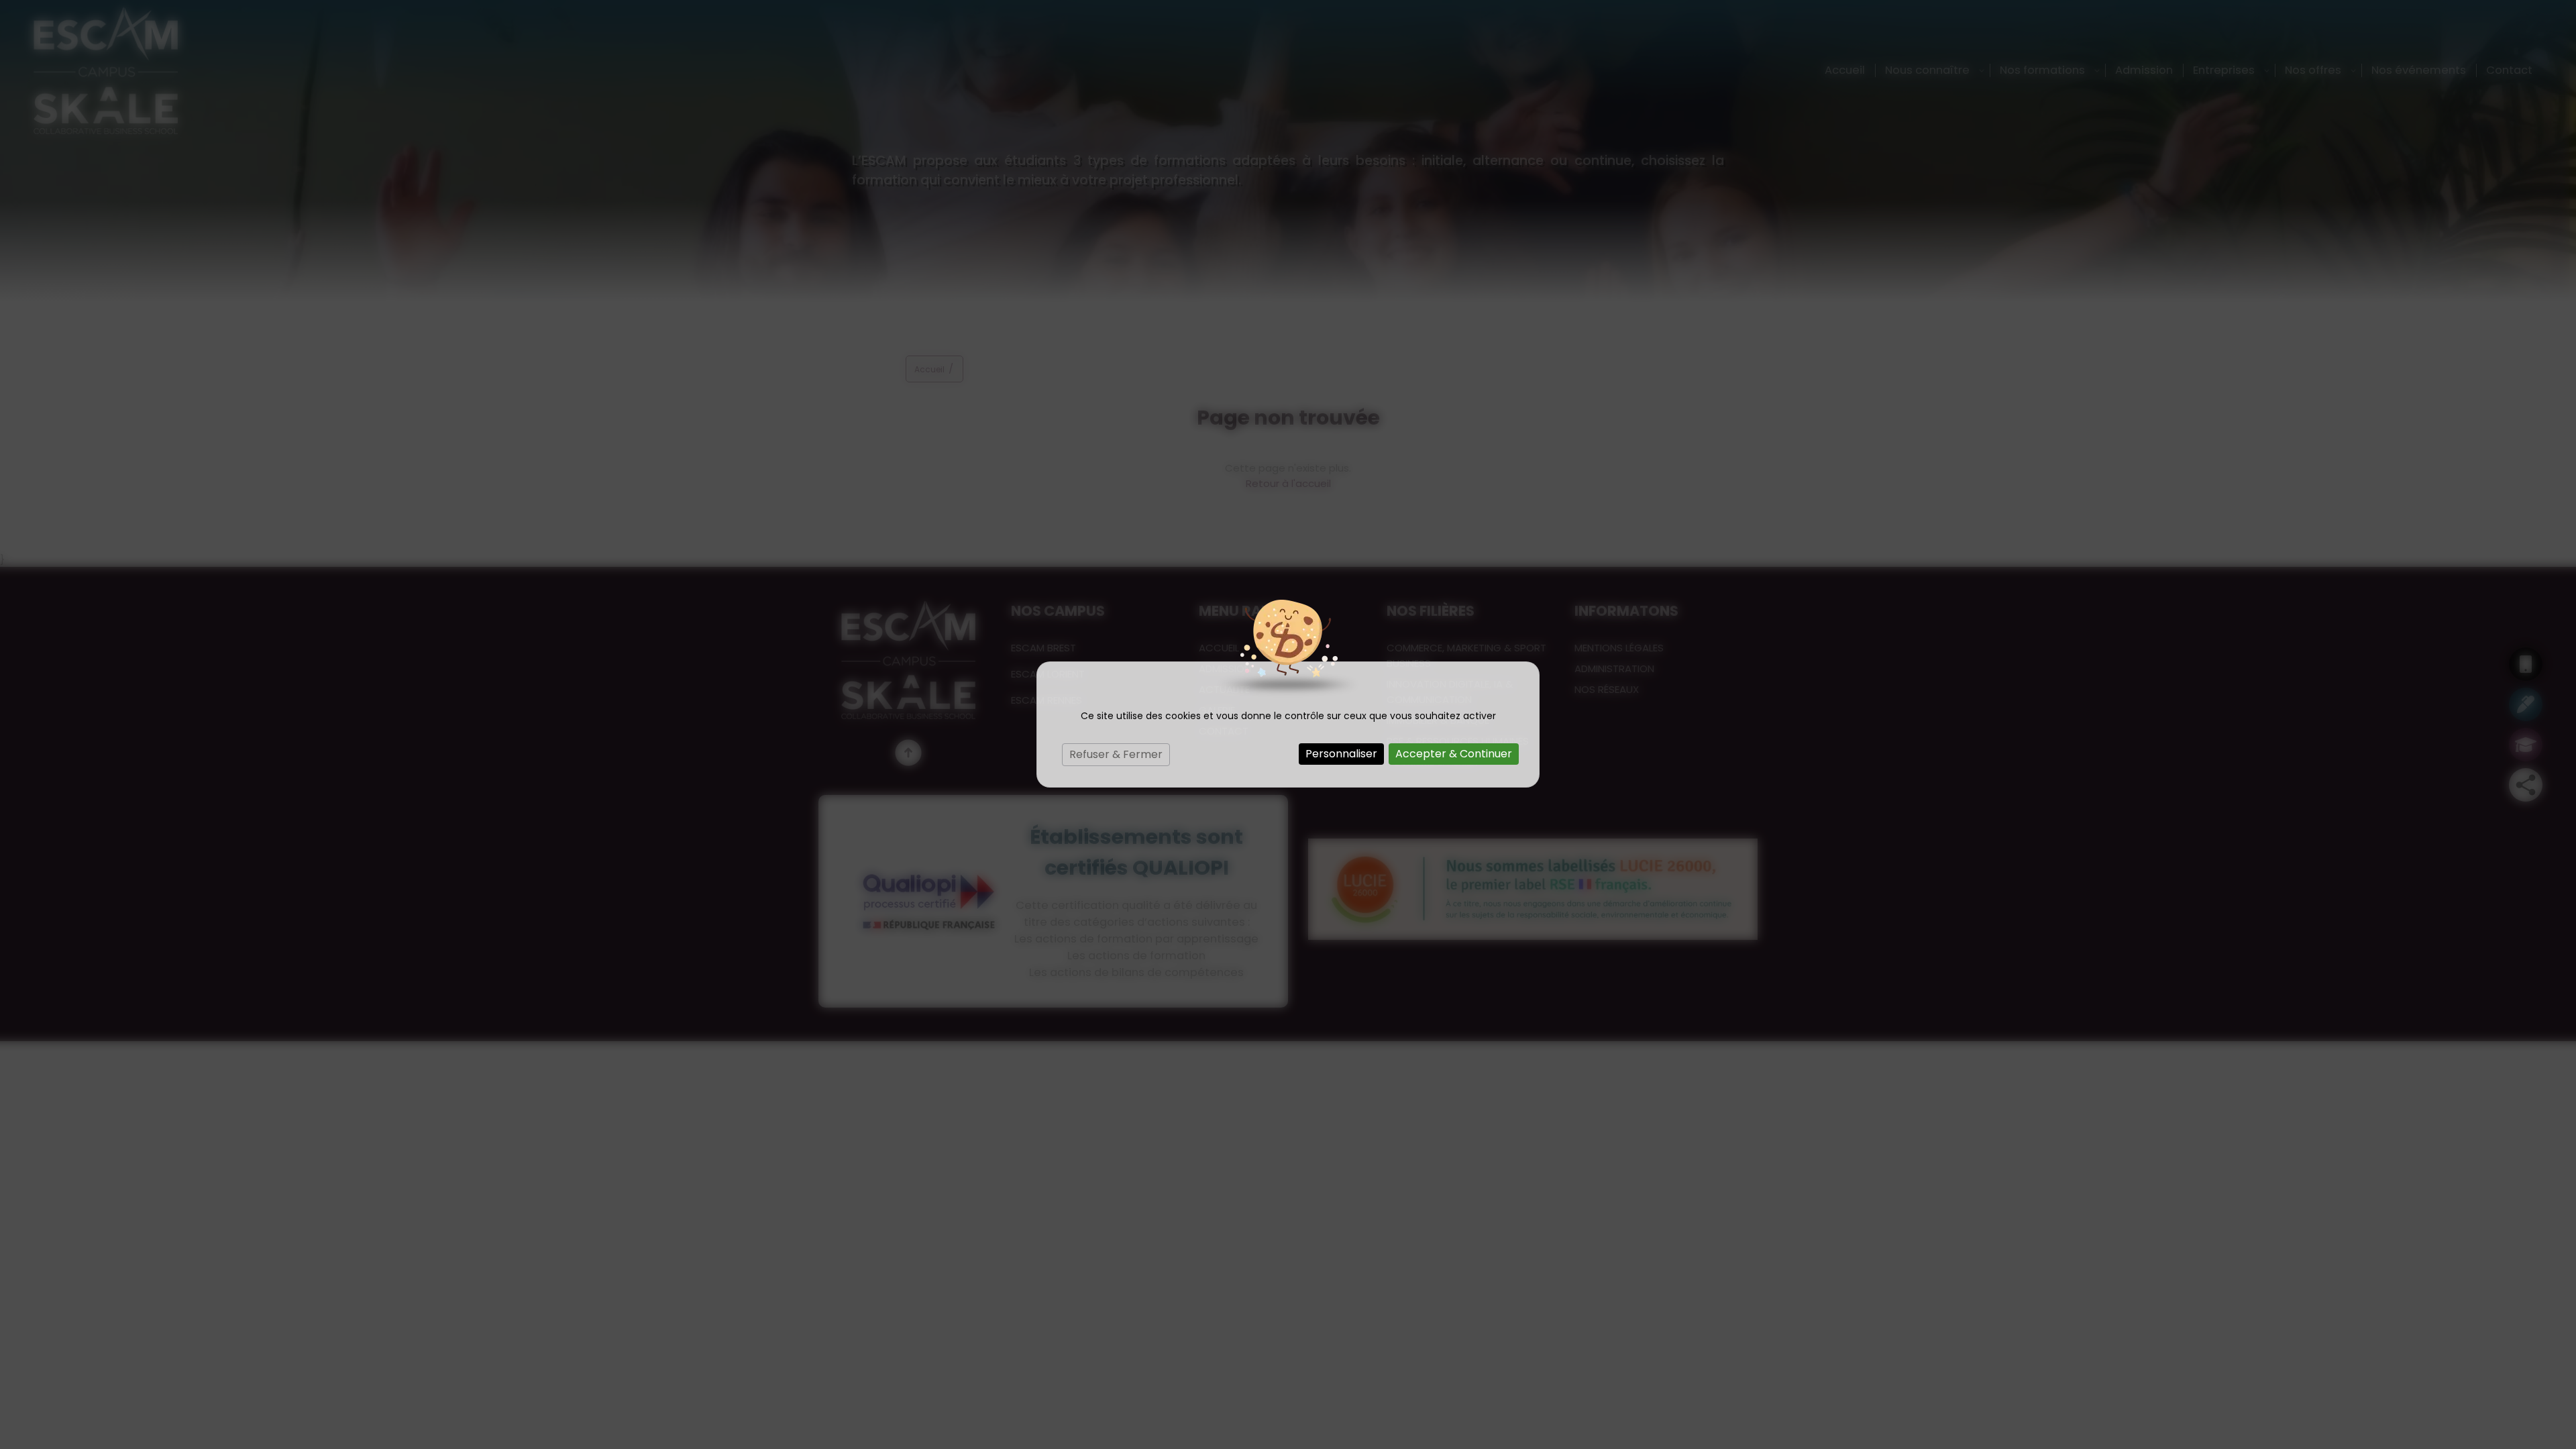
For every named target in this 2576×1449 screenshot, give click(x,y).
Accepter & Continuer (1454, 754)
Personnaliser (1341, 754)
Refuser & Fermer (1116, 754)
